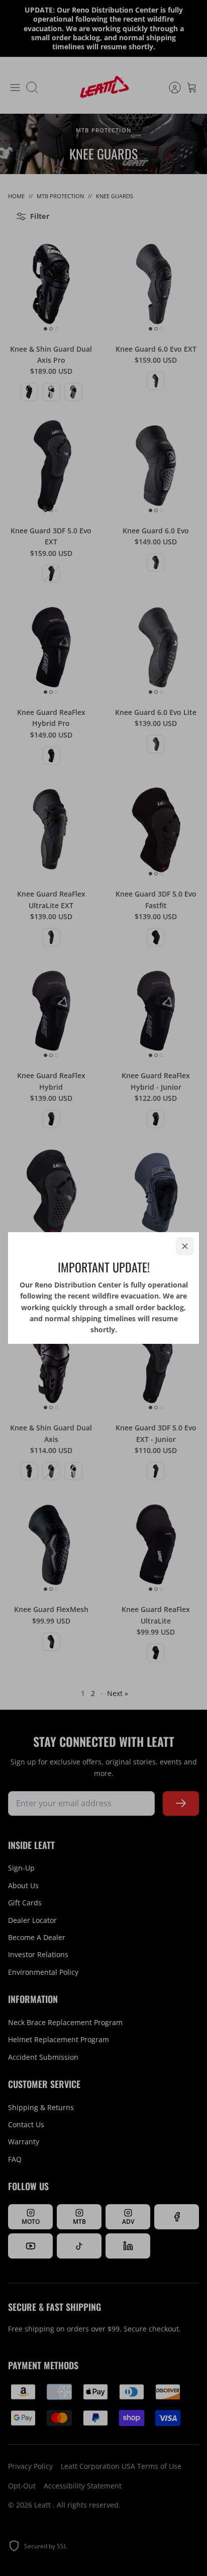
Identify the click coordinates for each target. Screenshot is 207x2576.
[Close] (185, 1246)
